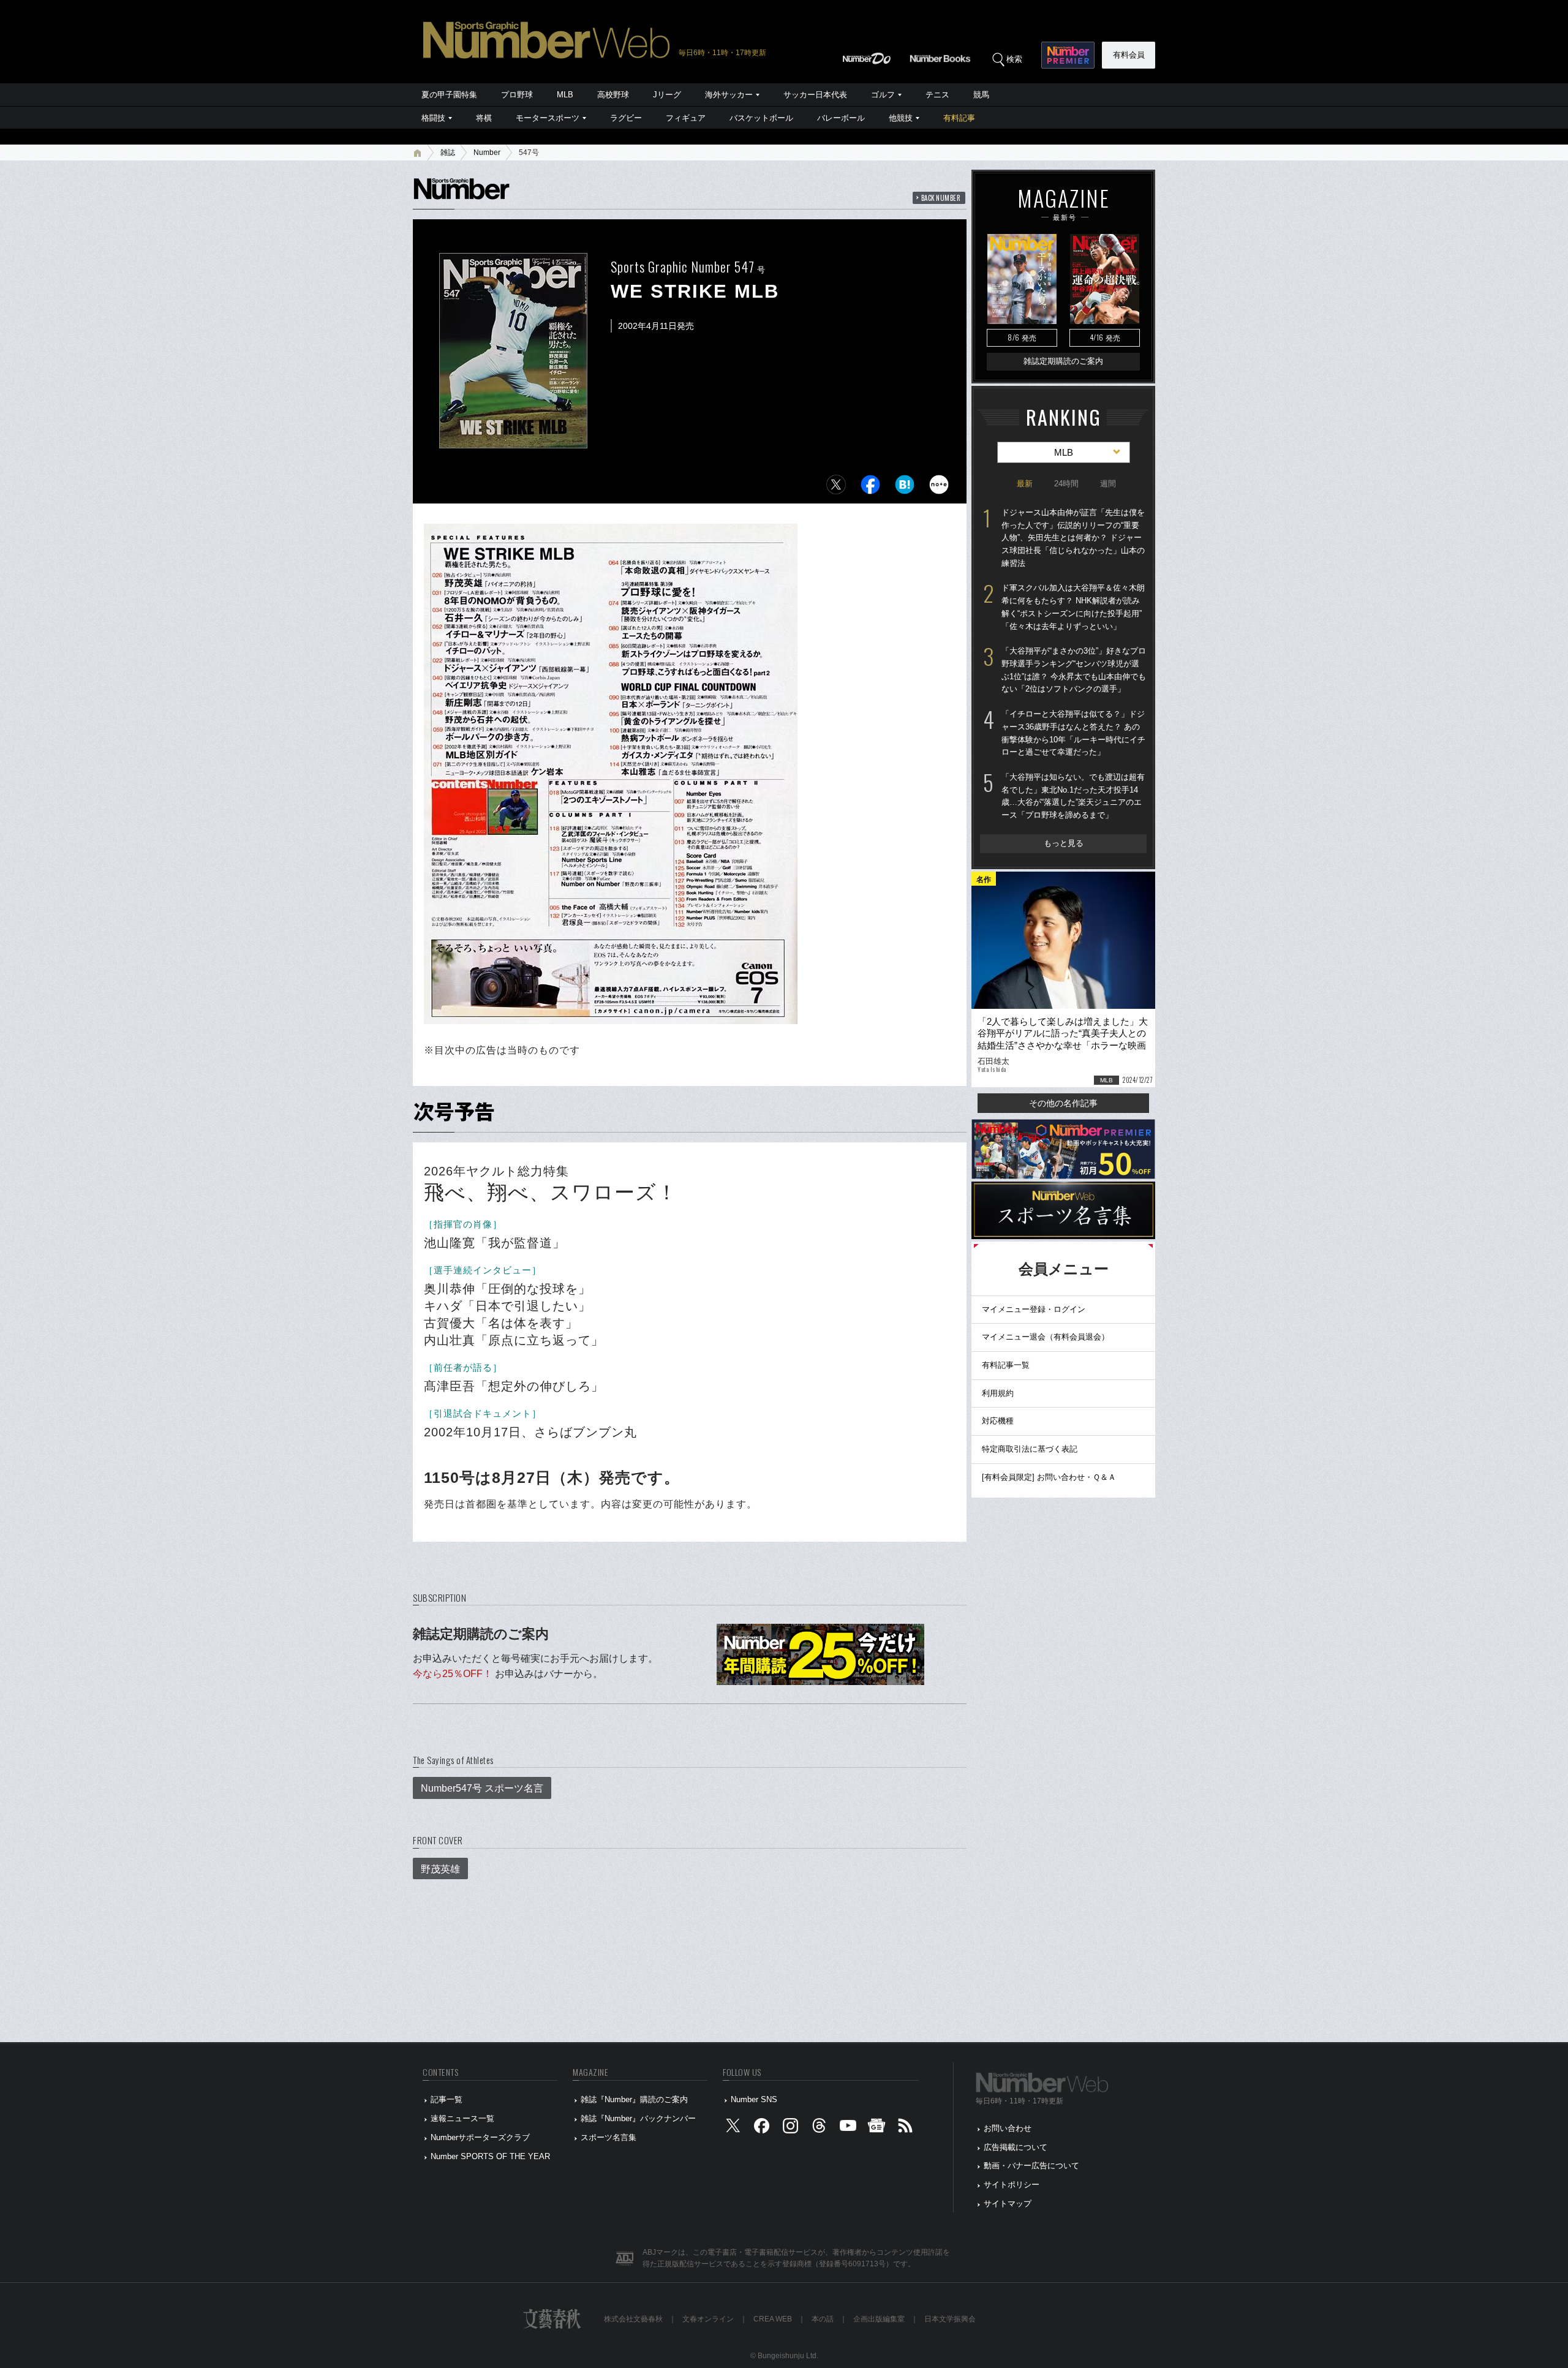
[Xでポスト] (836, 488)
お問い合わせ (1008, 2128)
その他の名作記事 (1063, 1103)
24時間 (1066, 484)
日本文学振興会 (950, 2319)
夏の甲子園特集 (449, 95)
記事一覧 (447, 2099)
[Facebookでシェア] (870, 488)
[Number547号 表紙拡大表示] (513, 440)
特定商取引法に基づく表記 (1030, 1449)
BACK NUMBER (941, 198)
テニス (937, 95)
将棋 (484, 118)
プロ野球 (517, 95)
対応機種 (998, 1421)
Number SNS (754, 2099)
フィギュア (686, 118)
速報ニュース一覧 (462, 2118)
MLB (565, 95)
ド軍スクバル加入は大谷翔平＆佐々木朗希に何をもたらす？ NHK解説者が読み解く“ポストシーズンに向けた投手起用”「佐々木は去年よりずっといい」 (1073, 607)
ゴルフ (883, 95)
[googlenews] (876, 2128)
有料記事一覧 (1006, 1365)
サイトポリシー (1012, 2185)
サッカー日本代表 (815, 95)
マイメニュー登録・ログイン (1034, 1309)
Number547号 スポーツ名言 (482, 1788)
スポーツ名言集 (609, 2137)
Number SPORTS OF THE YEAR (490, 2156)
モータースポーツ (548, 118)
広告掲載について (1016, 2147)
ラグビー (626, 118)
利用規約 (998, 1393)
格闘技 (433, 118)
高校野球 (613, 95)
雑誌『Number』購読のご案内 (634, 2099)
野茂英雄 (440, 1869)
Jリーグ (667, 95)
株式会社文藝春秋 (633, 2319)
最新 (1025, 484)
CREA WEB (773, 2319)
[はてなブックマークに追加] (905, 488)
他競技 (901, 118)
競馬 (981, 95)
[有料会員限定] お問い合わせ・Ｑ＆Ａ (1049, 1477)
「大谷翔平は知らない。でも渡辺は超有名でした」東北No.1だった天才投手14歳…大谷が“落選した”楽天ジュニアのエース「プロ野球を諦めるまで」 (1073, 796)
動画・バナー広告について (1031, 2166)
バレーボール (841, 118)
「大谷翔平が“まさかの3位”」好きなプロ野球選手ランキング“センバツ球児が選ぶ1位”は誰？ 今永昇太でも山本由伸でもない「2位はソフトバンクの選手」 (1074, 670)
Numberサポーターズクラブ (480, 2137)
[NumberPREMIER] (1068, 55)
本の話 (823, 2319)
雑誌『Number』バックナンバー (638, 2118)
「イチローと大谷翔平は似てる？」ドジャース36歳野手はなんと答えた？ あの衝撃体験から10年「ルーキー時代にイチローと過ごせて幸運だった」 (1073, 733)
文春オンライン (708, 2319)
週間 (1108, 484)
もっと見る (1064, 843)
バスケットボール (761, 118)
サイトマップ (1008, 2204)
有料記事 (959, 118)
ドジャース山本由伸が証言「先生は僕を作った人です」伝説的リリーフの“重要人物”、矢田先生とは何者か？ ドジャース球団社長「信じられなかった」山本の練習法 (1073, 538)
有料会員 (1129, 55)
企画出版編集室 (879, 2319)
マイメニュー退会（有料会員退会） (1046, 1337)
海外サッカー (729, 95)
